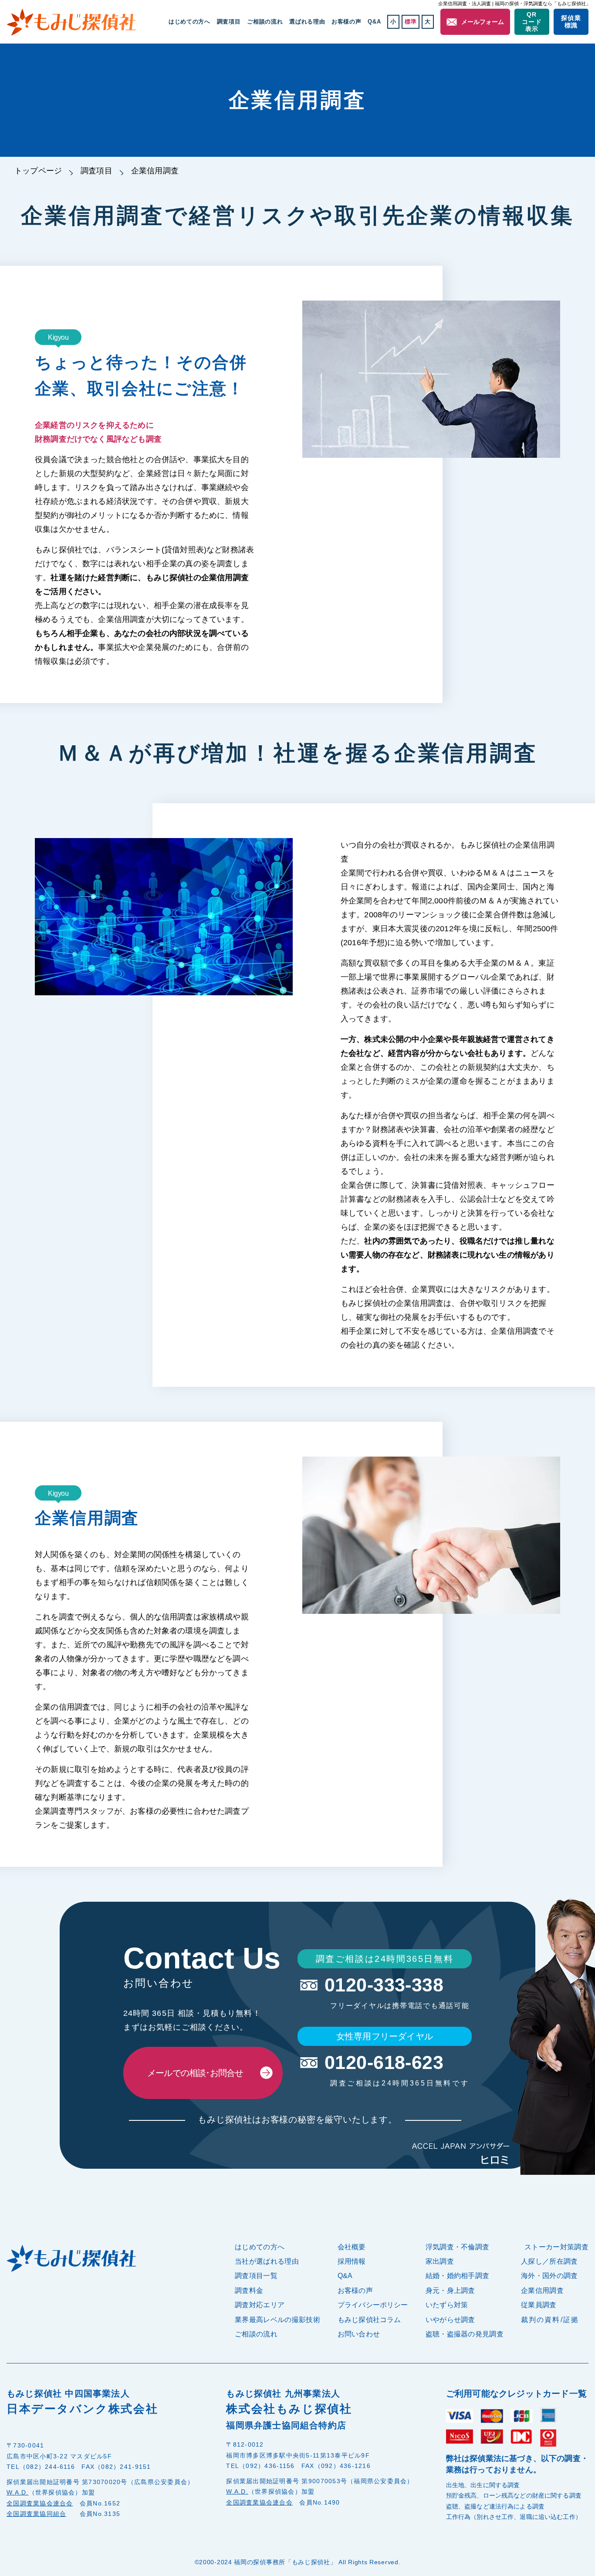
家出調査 (440, 2261)
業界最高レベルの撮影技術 (277, 2320)
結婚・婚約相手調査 (458, 2276)
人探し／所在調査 (549, 2261)
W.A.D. (18, 2492)
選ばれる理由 (307, 22)
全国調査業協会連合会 (40, 2503)
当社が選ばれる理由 (267, 2261)
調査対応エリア (260, 2305)
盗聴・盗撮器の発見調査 (465, 2334)
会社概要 (352, 2247)
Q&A (374, 22)
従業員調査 (539, 2305)
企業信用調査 (542, 2290)
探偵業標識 (571, 22)
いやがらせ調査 (450, 2320)
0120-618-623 (384, 2063)
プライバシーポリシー (373, 2305)
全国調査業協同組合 (36, 2514)
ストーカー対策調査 (556, 2247)
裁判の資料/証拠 (550, 2320)
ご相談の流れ (265, 22)
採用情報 (352, 2261)
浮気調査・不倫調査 (458, 2247)
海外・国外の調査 (549, 2276)
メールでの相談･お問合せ (195, 2073)
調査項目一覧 (256, 2276)
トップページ (38, 171)
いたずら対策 (447, 2305)
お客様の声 (346, 22)
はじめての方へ (189, 22)
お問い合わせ (359, 2334)
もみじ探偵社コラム (369, 2320)
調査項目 (96, 171)
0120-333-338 (384, 1985)
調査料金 (249, 2290)
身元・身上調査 (450, 2290)
